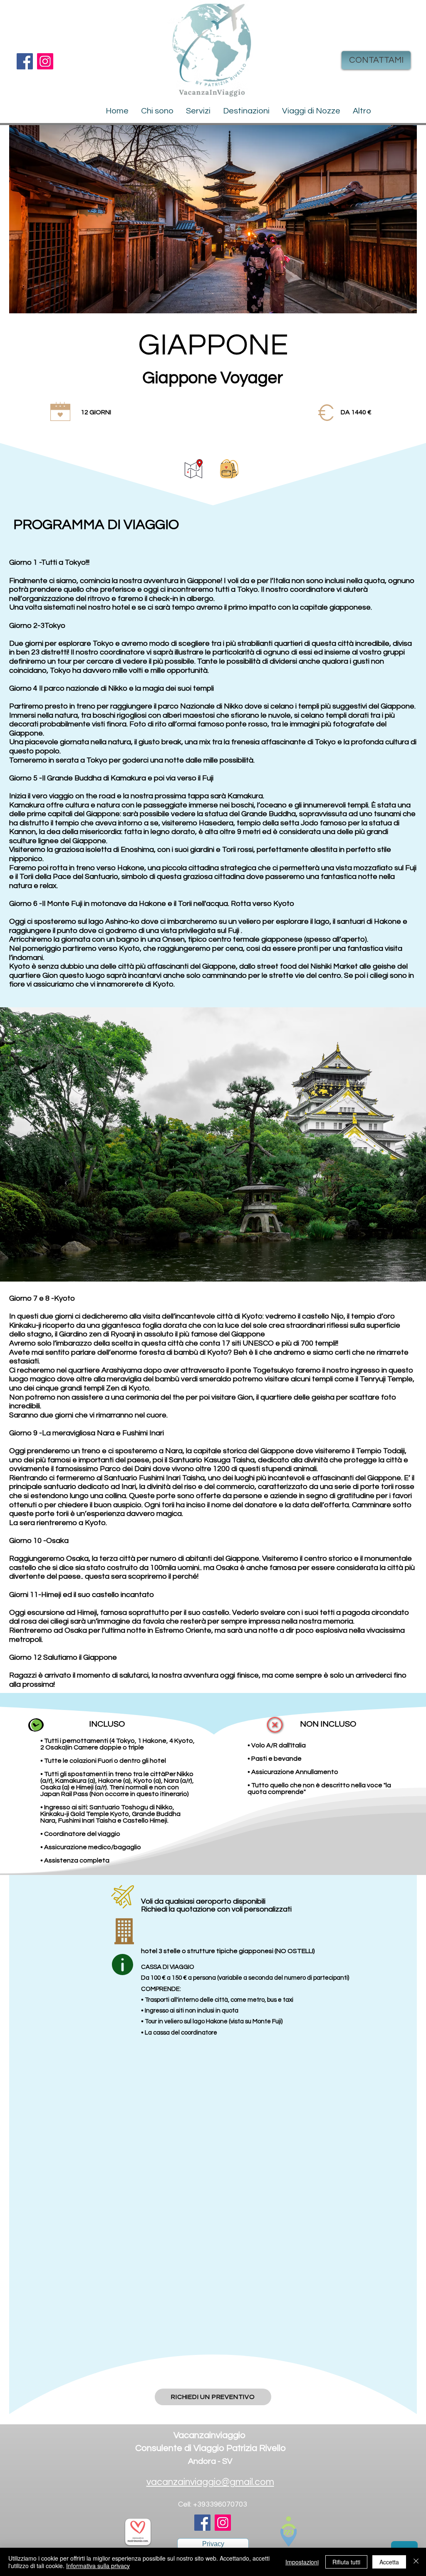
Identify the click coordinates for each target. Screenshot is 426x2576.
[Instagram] (45, 61)
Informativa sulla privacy (98, 2566)
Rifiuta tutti (346, 2562)
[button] (246, 111)
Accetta (389, 2562)
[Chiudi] (416, 2562)
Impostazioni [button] (302, 2562)
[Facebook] (25, 61)
